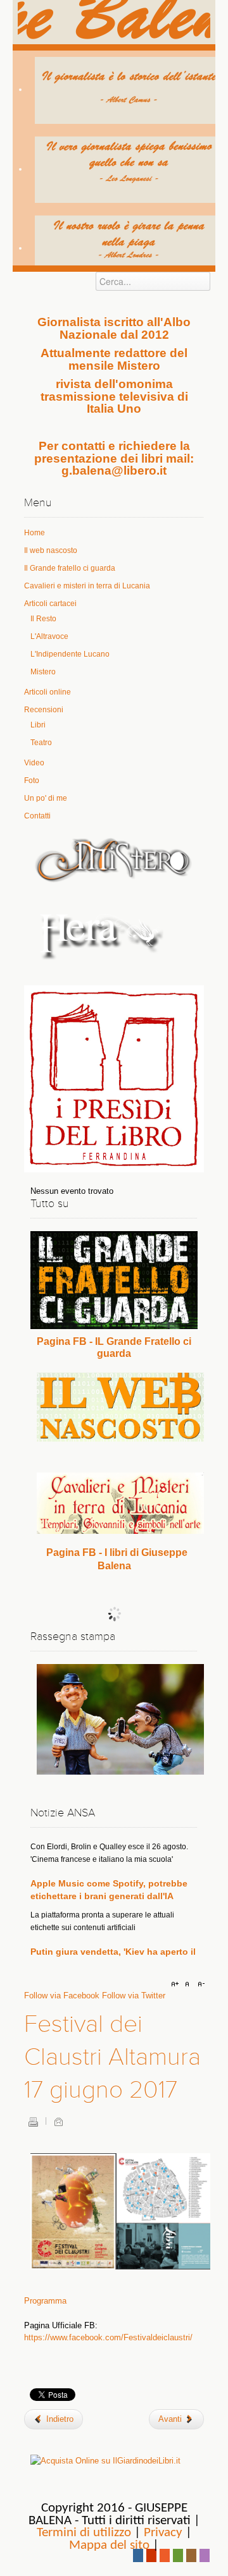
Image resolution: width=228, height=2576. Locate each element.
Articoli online (47, 692)
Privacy (163, 2533)
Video (34, 763)
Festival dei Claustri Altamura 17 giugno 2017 (112, 2057)
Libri (38, 725)
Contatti (37, 816)
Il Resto (43, 619)
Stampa (33, 2122)
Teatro (41, 743)
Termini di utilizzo (84, 2533)
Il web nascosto (51, 550)
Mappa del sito (109, 2545)
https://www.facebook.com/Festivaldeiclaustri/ (108, 2337)
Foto (32, 781)
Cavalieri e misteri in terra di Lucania (87, 586)
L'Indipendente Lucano (70, 654)
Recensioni (44, 710)
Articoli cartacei (50, 604)
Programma (45, 2301)
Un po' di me (46, 798)
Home (35, 533)
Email (58, 2122)
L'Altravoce (49, 636)
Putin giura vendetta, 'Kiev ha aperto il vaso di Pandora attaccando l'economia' (113, 1941)
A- (199, 1984)
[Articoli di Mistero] (114, 859)
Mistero (43, 672)
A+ (177, 1984)
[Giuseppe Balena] (114, 22)
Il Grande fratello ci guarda (70, 568)
